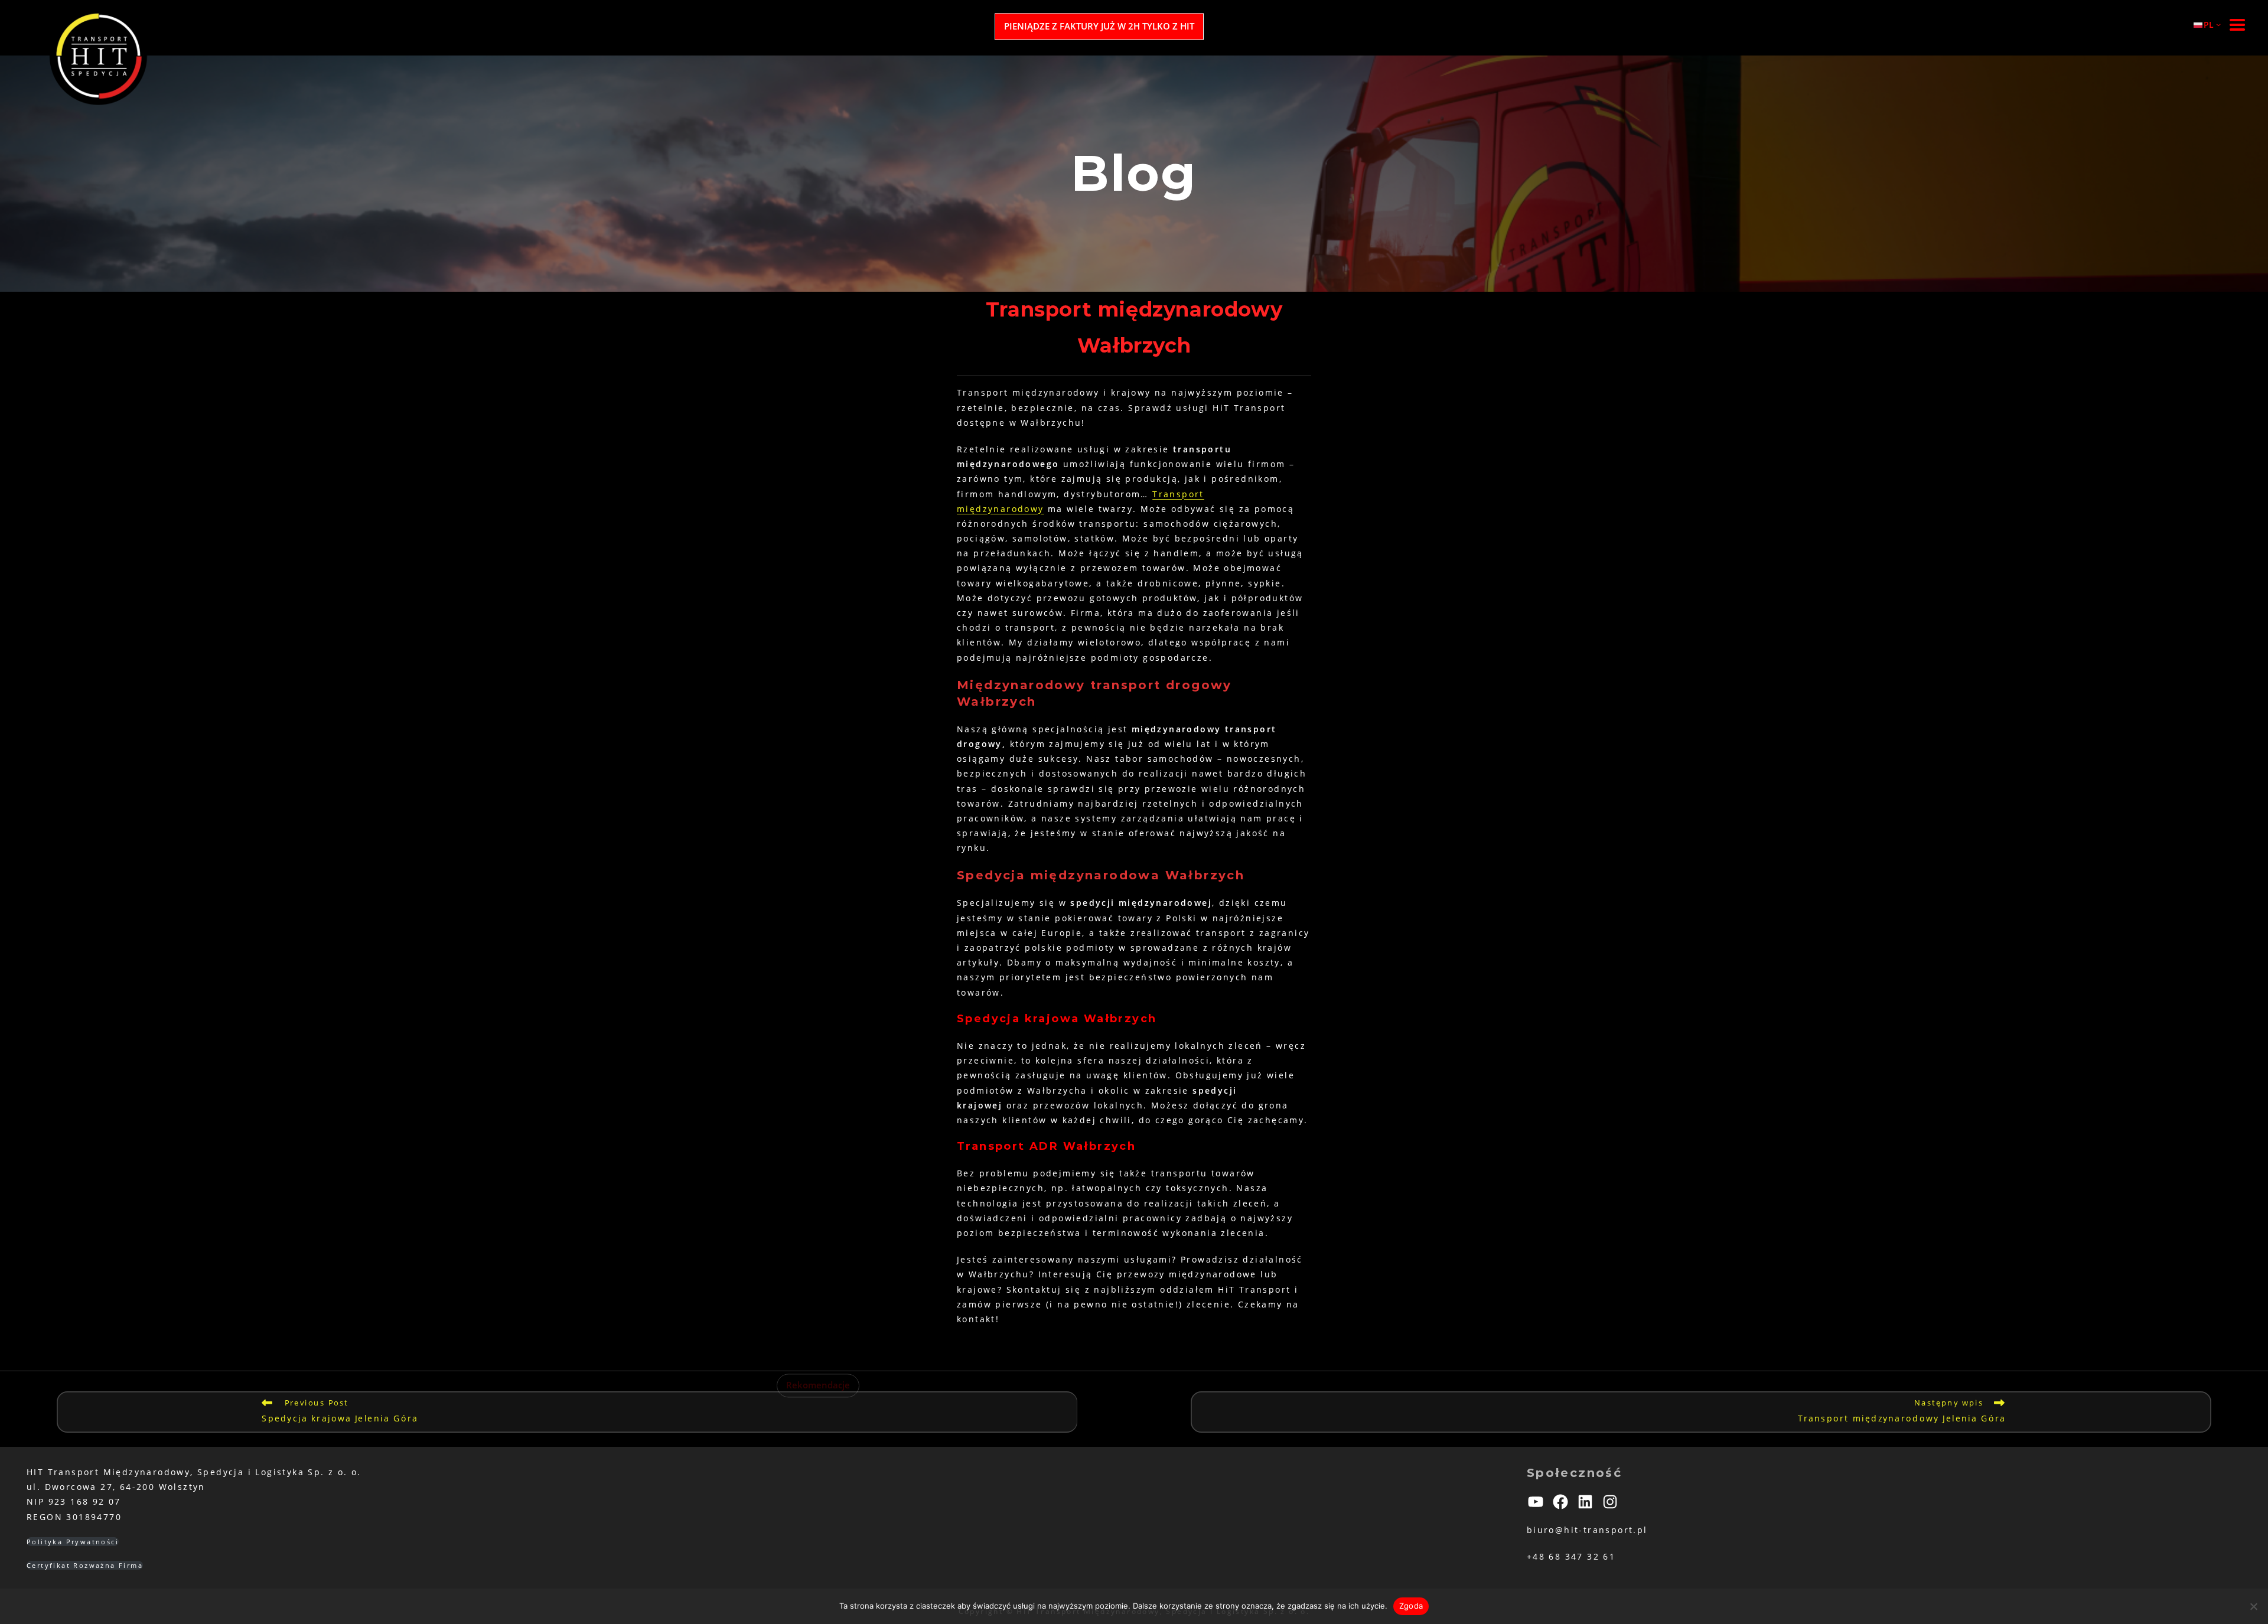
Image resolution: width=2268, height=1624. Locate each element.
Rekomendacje (818, 1386)
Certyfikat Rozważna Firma (85, 1565)
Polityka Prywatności (73, 1542)
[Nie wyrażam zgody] (2253, 1606)
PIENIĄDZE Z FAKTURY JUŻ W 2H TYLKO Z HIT (1099, 26)
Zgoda (1411, 1606)
